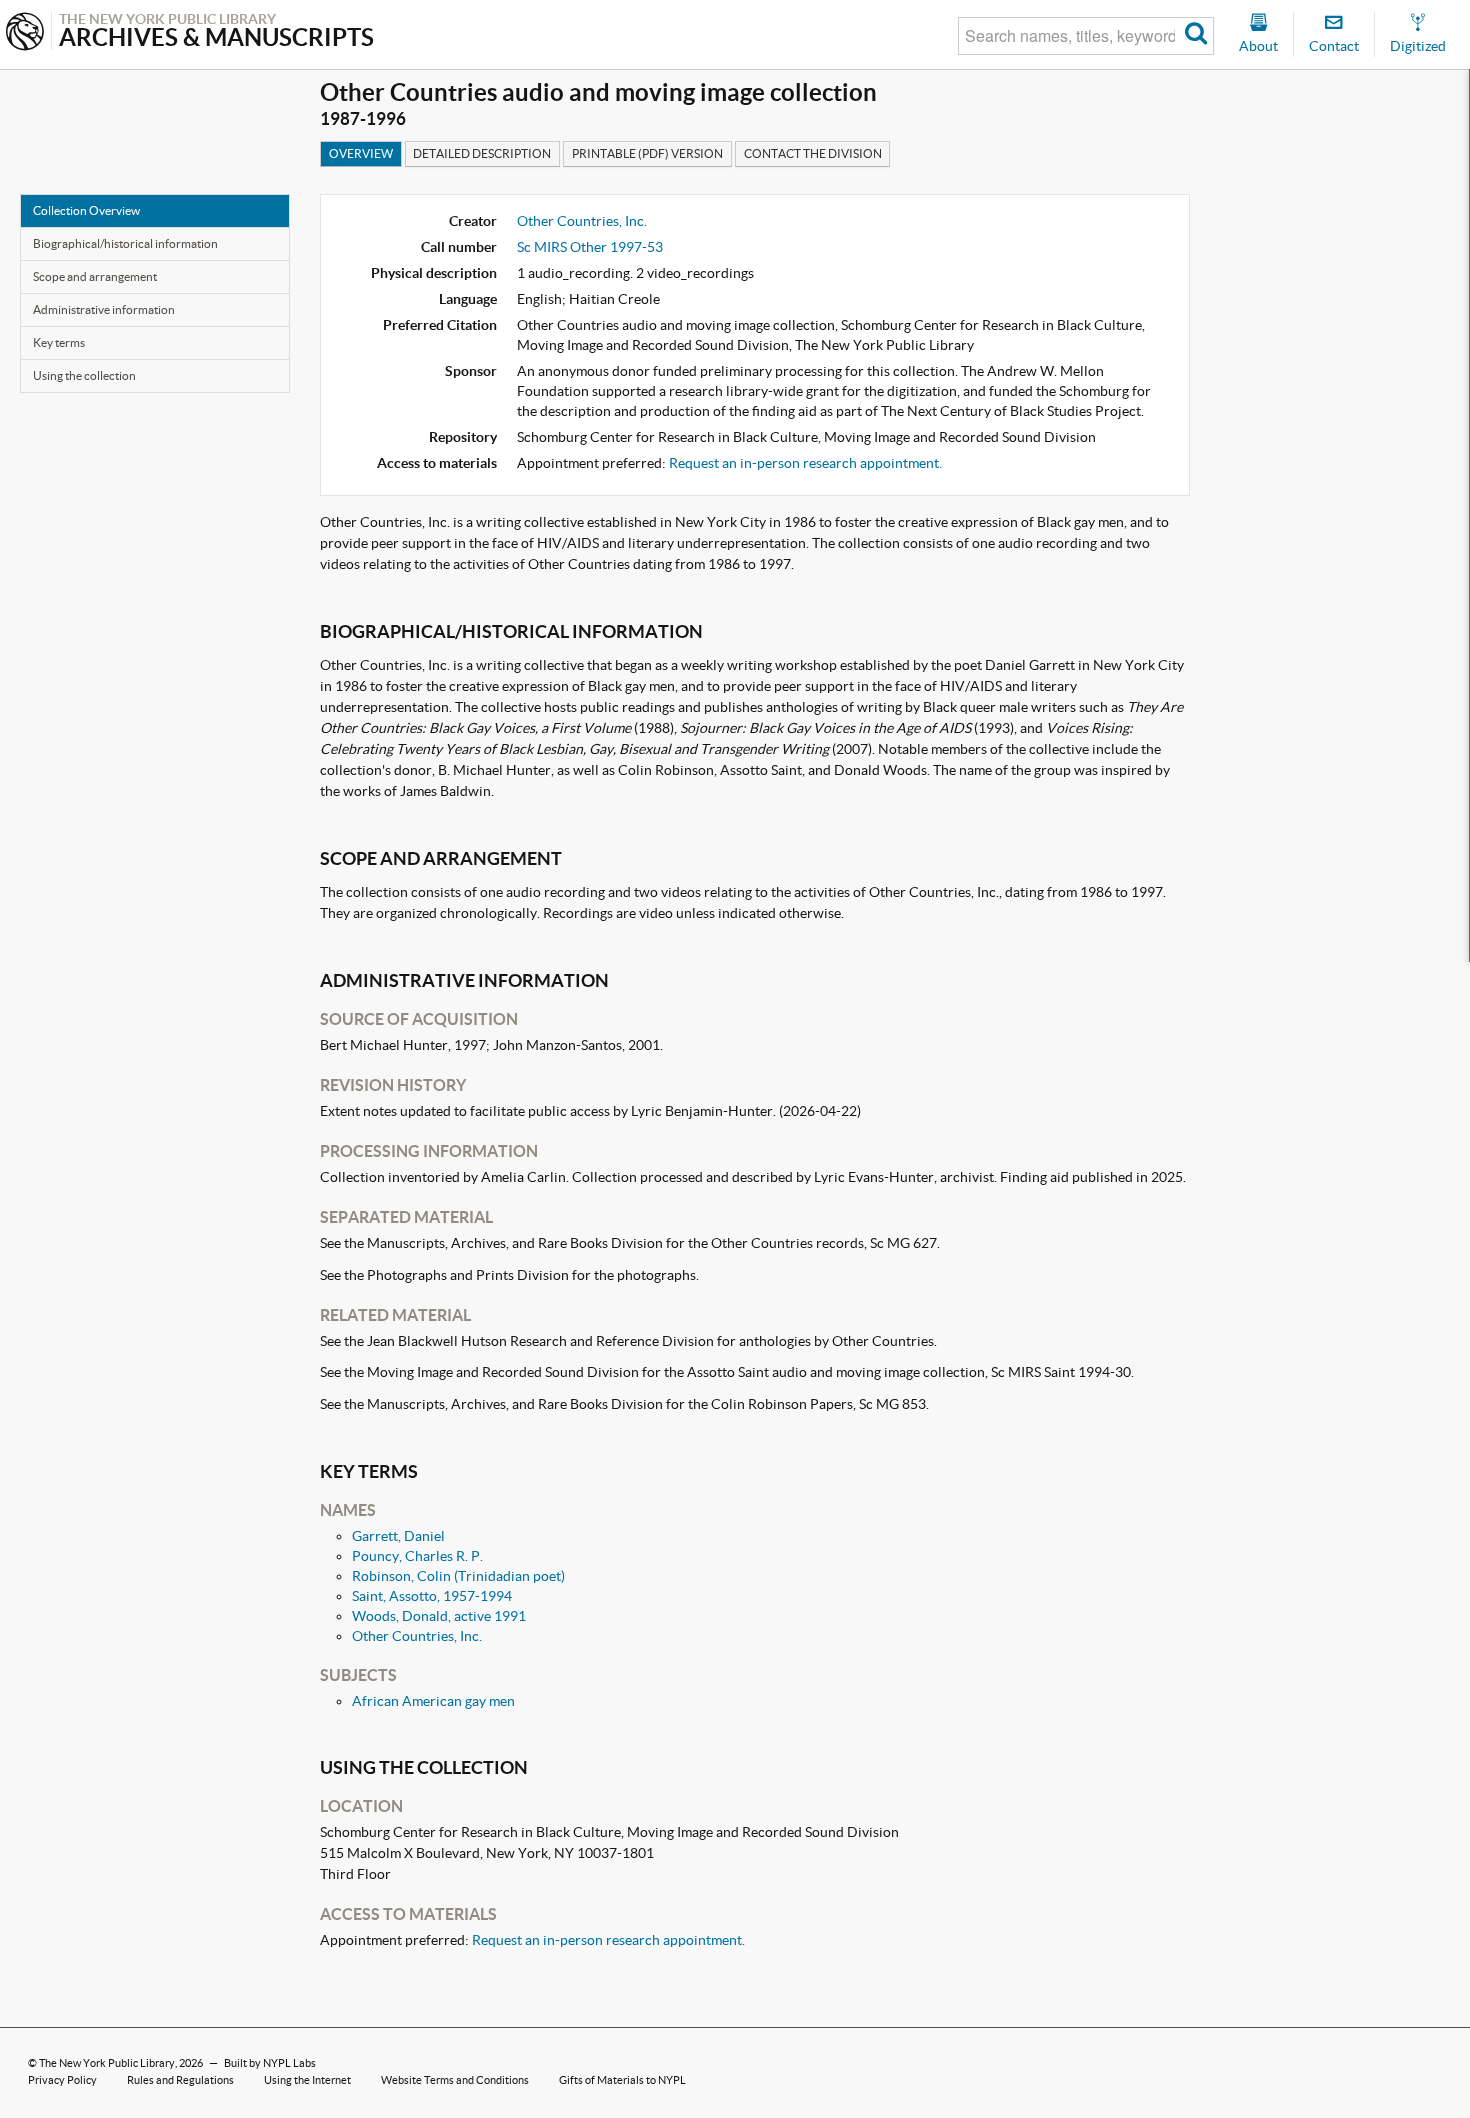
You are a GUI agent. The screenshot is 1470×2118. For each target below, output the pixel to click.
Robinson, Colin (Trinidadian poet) (458, 1576)
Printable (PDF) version (647, 153)
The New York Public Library (107, 2063)
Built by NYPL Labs (270, 2063)
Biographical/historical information (125, 243)
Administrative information (104, 309)
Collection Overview (86, 210)
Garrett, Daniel (398, 1536)
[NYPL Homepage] (25, 33)
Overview (361, 153)
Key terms (59, 342)
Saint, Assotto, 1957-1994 (432, 1596)
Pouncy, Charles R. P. (417, 1556)
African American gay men (433, 1701)
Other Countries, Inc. (582, 221)
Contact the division (813, 153)
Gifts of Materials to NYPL (622, 2080)
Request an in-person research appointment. (805, 463)
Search (1196, 36)
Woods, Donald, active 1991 (439, 1616)
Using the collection (84, 375)
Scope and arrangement (95, 276)
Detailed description (482, 153)
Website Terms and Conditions (455, 2080)
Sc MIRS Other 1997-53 (590, 247)
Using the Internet (307, 2080)
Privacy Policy (62, 2080)
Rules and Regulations (180, 2080)
